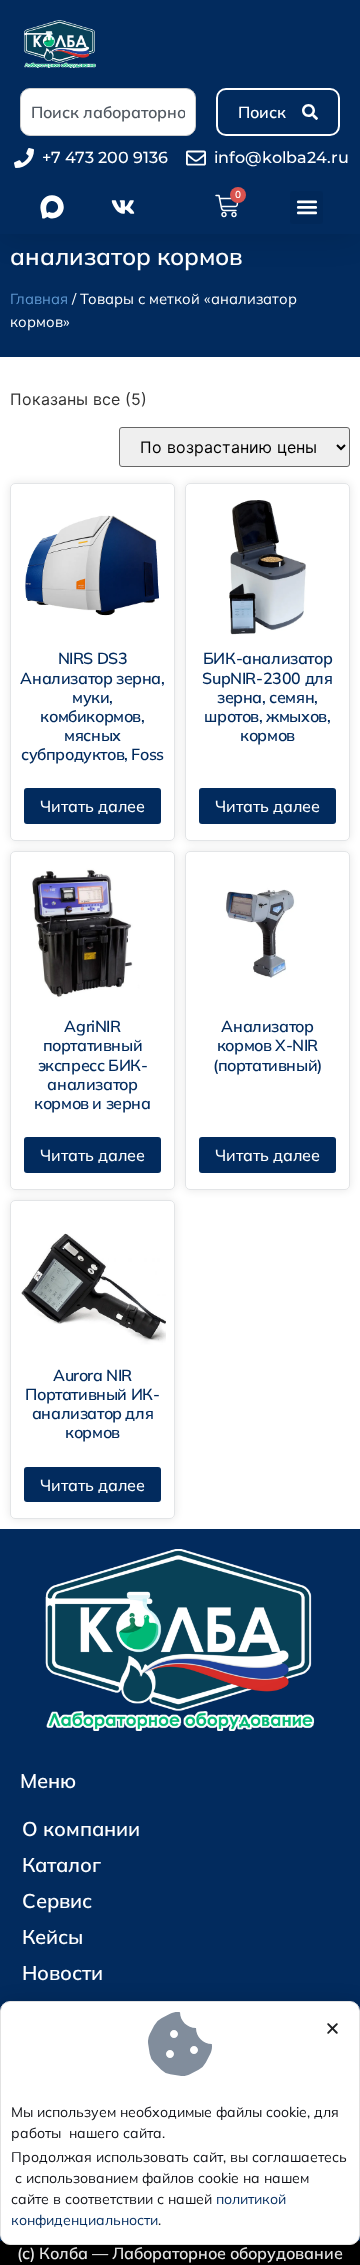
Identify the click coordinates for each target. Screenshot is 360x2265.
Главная (39, 298)
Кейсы (52, 1936)
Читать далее (92, 806)
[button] (306, 207)
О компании (81, 1828)
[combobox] (108, 112)
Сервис (57, 1900)
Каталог (61, 1864)
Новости (62, 1972)
